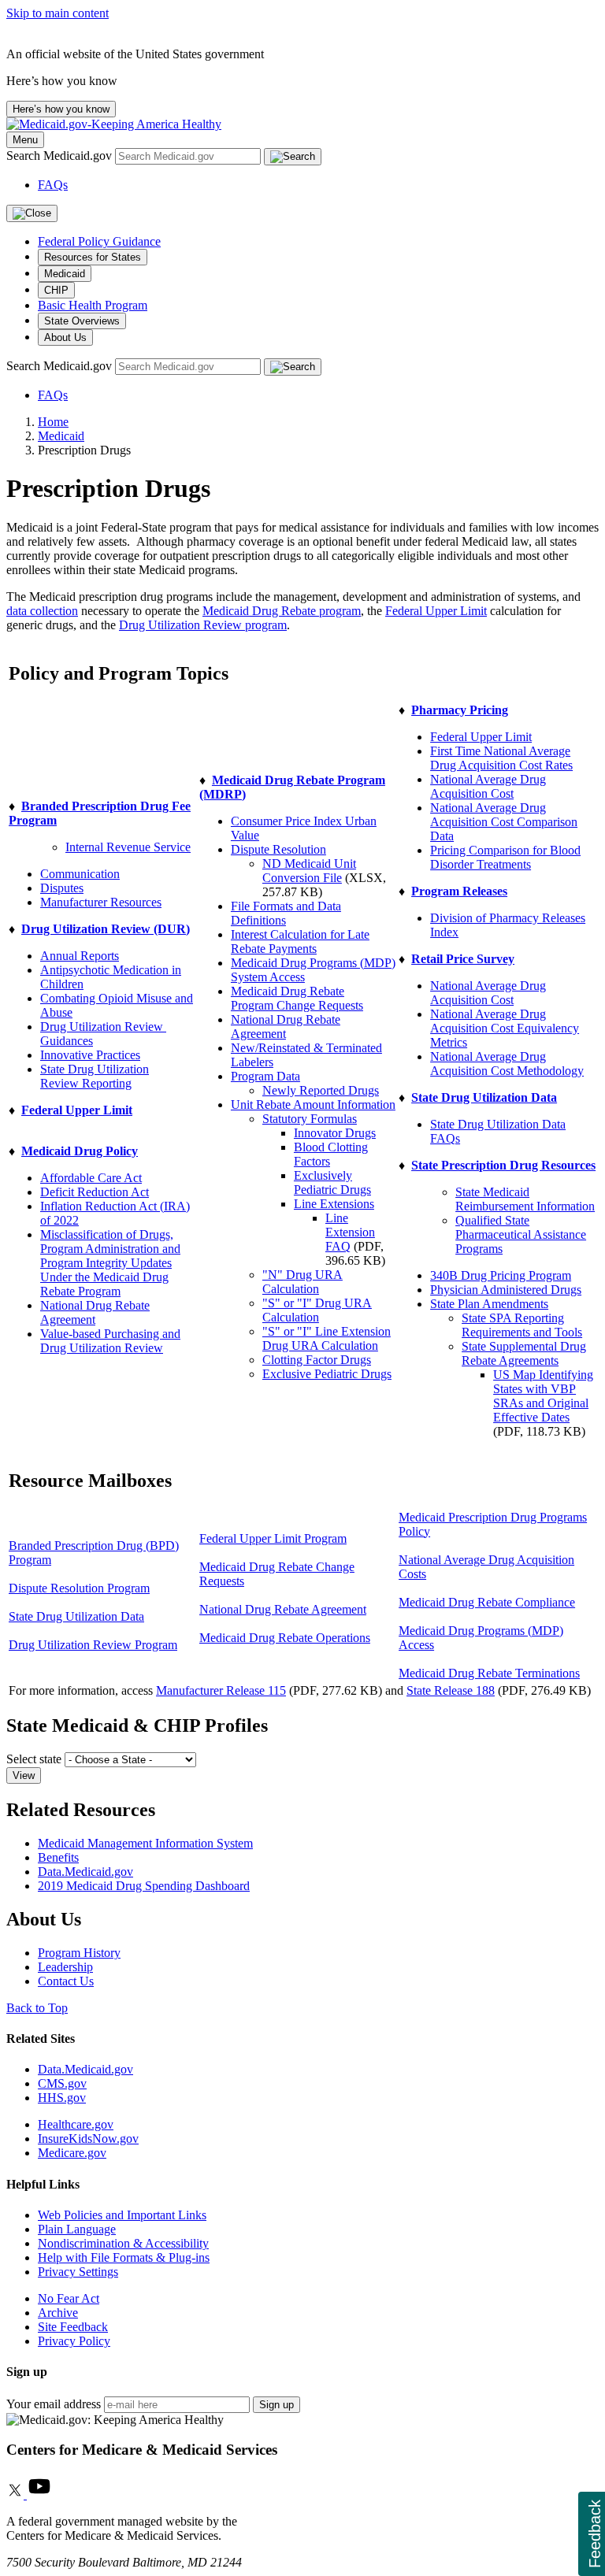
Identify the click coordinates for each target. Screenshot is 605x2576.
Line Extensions (334, 1204)
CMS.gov (62, 2083)
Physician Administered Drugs (506, 1290)
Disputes (62, 888)
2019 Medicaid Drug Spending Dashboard (144, 1886)
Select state (34, 1759)
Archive (58, 2313)
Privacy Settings (78, 2272)
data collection (42, 611)
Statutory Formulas (310, 1119)
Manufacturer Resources (101, 902)
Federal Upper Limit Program (273, 1538)
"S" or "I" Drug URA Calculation (317, 1310)
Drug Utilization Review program (203, 625)
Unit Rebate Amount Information (313, 1105)
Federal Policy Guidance (99, 241)
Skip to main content (58, 13)
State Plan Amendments (489, 1304)
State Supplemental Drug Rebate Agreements (524, 1353)
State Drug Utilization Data (76, 1616)
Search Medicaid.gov (61, 156)
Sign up (277, 2405)
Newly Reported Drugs (321, 1090)
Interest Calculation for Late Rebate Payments (300, 941)
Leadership (65, 1967)
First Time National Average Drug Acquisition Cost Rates (501, 758)
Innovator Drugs (335, 1133)
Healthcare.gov (76, 2124)
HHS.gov (62, 2098)
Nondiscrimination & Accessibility (123, 2243)
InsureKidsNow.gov (88, 2139)
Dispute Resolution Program (79, 1588)
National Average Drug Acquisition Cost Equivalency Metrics (505, 1028)
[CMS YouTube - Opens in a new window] (39, 2494)
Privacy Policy (74, 2341)
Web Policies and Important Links (122, 2215)
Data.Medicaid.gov (85, 1872)
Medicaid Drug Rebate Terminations (489, 1673)
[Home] (114, 124)
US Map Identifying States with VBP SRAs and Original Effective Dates (543, 1396)
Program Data (265, 1076)
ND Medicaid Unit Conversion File (309, 871)
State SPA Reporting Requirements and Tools (522, 1325)
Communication (80, 874)
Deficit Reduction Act (95, 1192)
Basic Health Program (93, 305)
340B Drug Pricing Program (501, 1275)
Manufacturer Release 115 (221, 1690)
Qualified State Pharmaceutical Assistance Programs (521, 1234)
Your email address (54, 2404)
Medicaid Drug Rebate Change (277, 1567)
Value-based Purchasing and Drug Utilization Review (110, 1341)
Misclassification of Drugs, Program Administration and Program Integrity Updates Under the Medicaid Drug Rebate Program (110, 1263)
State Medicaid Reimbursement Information (525, 1199)
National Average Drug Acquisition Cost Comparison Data (504, 822)
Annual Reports (80, 956)
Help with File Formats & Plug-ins (124, 2257)
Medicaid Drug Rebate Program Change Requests (297, 998)
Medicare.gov (72, 2153)
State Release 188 (451, 1690)
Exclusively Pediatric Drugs (332, 1182)
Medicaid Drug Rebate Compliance (487, 1602)
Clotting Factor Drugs (317, 1360)
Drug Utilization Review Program (93, 1645)
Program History (79, 1953)
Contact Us (66, 1981)
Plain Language (77, 2229)
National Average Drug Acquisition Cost (488, 786)
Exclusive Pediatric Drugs (327, 1374)
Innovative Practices (90, 1055)
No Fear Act (69, 2298)
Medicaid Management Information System (145, 1843)
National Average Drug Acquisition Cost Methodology (507, 1064)
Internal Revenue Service (128, 847)
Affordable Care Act (91, 1178)
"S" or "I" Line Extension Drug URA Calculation (327, 1338)
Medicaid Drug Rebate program (282, 611)
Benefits (58, 1857)
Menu (25, 140)
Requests (222, 1581)
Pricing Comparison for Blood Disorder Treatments (505, 857)
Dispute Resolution (278, 849)
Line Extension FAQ (350, 1232)
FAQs (53, 185)
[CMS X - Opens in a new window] (17, 2494)
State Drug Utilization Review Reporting (95, 1076)
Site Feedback (73, 2327)
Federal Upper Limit (436, 611)
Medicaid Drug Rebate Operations (285, 1638)
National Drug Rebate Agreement (95, 1312)
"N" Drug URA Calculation (302, 1282)
